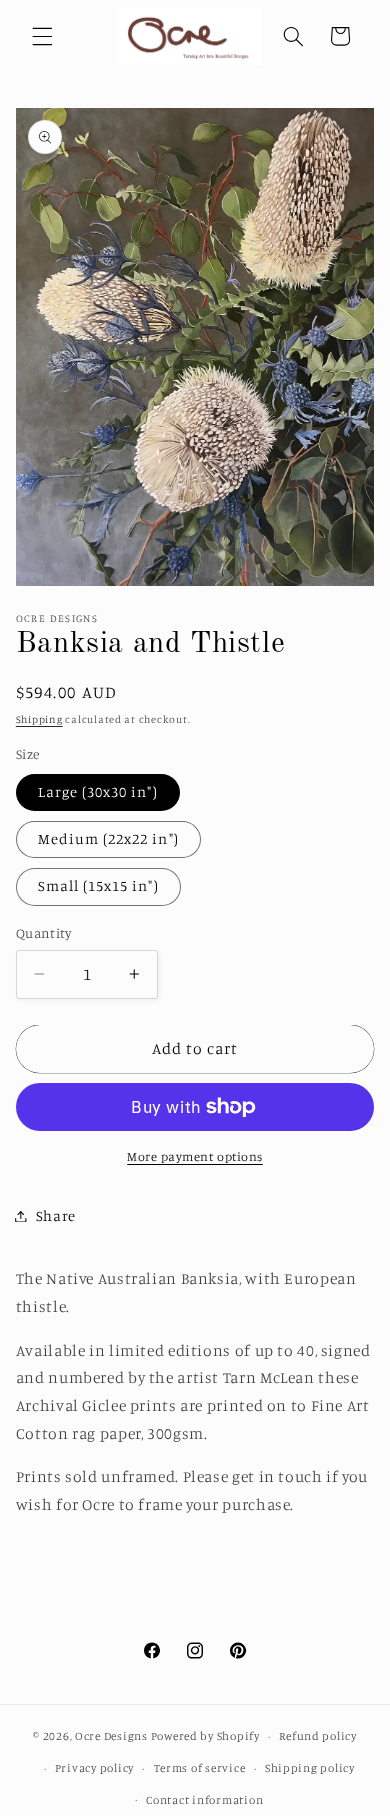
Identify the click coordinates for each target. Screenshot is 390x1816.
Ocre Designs (111, 1736)
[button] (42, 36)
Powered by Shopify (205, 1736)
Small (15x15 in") (98, 885)
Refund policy (318, 1736)
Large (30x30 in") (98, 791)
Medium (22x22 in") (108, 838)
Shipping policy (310, 1768)
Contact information (204, 1800)
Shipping (39, 719)
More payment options (195, 1156)
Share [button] (56, 1215)
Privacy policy (94, 1768)
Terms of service (200, 1768)
